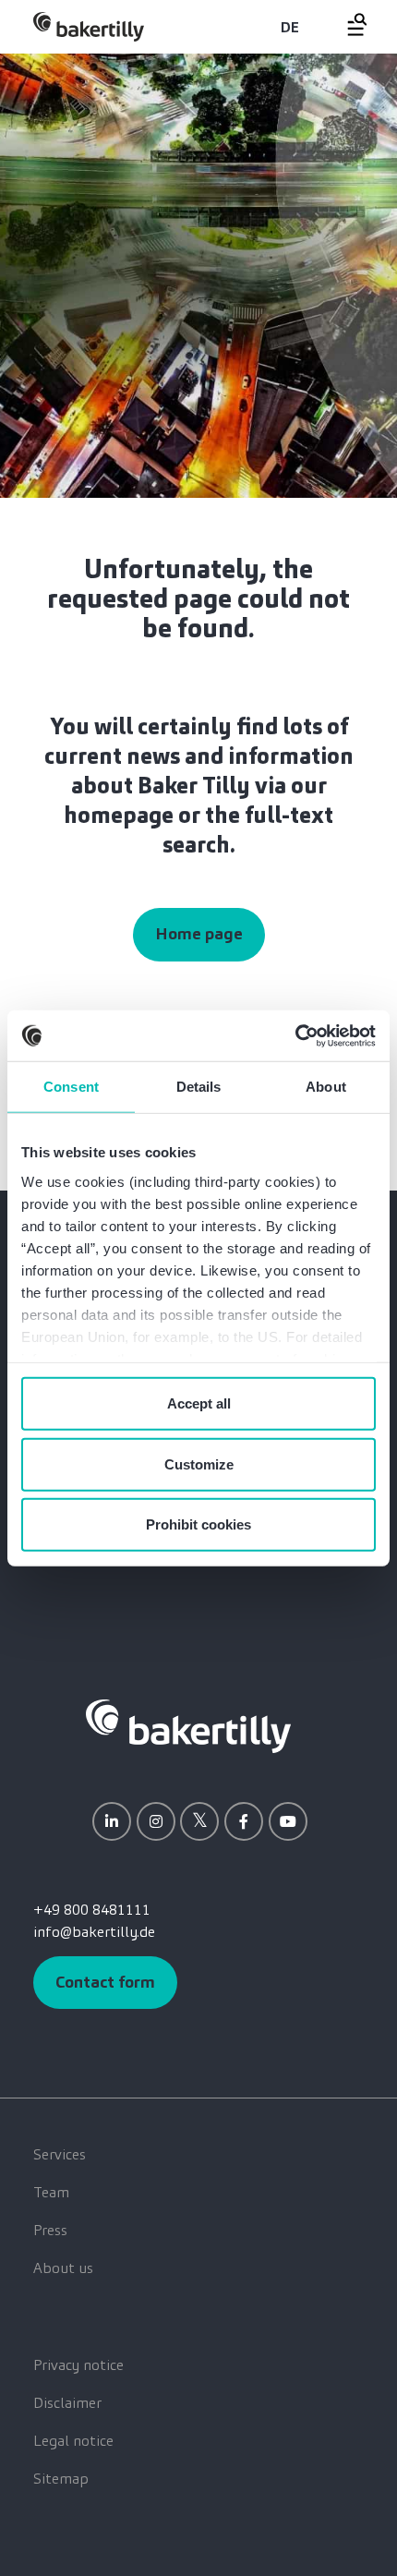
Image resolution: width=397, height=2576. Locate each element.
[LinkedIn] (112, 1821)
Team (51, 2192)
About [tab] (326, 1087)
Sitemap (61, 2479)
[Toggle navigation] (346, 24)
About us (63, 2268)
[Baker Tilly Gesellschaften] (188, 1725)
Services (60, 2154)
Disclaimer (67, 2403)
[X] (199, 1821)
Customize (199, 1463)
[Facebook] (244, 1821)
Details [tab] (199, 1087)
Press (50, 2230)
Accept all (199, 1403)
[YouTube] (288, 1821)
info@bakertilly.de (94, 1932)
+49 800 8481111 (92, 1910)
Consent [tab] (71, 1087)
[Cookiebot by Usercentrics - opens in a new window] (295, 1035)
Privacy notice (78, 2365)
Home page (199, 934)
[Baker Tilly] (89, 26)
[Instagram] (156, 1821)
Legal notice (73, 2441)
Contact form (105, 1982)
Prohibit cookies (198, 1524)
